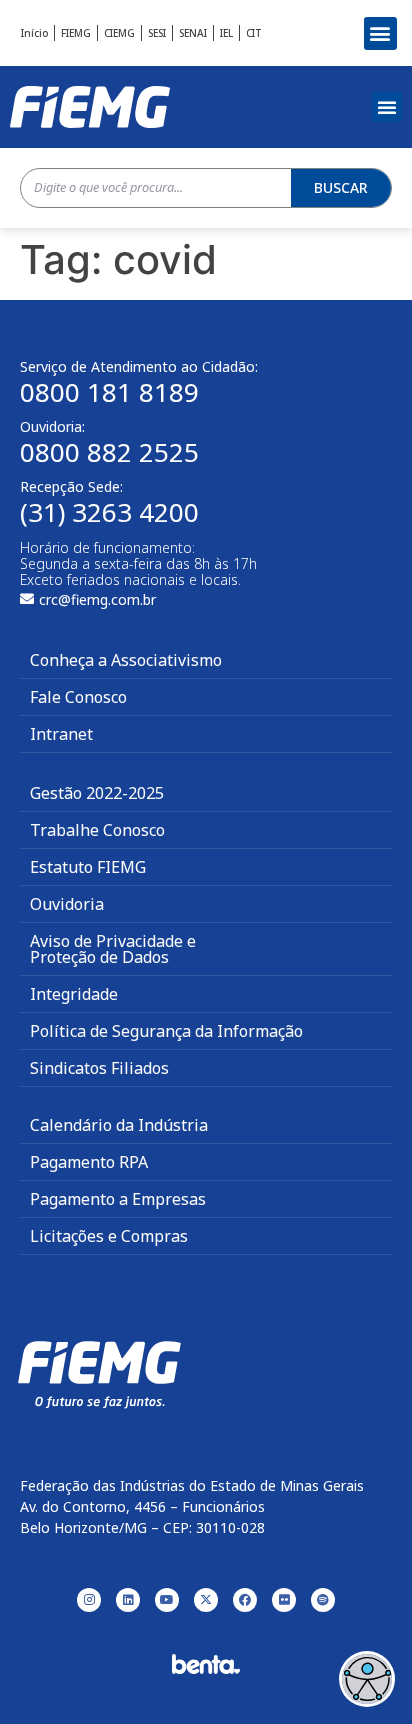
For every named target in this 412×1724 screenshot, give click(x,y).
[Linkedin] (128, 1600)
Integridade (74, 994)
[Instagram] (89, 1600)
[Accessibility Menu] (367, 1679)
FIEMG (76, 33)
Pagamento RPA (89, 1162)
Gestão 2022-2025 (97, 793)
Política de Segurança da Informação (166, 1031)
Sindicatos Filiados (99, 1068)
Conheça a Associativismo (126, 660)
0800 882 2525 (109, 452)
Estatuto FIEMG (88, 867)
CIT (254, 33)
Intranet (61, 734)
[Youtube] (167, 1600)
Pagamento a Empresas (118, 1199)
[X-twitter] (206, 1600)
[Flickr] (284, 1600)
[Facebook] (245, 1600)
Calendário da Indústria (119, 1125)
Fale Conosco (78, 697)
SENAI (193, 33)
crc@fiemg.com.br (97, 599)
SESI (157, 33)
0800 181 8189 (109, 392)
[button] (380, 33)
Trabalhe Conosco (97, 830)
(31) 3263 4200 (109, 512)
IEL (226, 33)
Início (34, 33)
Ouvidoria (67, 904)
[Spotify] (323, 1600)
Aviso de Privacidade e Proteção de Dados (113, 949)
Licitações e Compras (109, 1236)
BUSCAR (341, 187)
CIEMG (119, 33)
